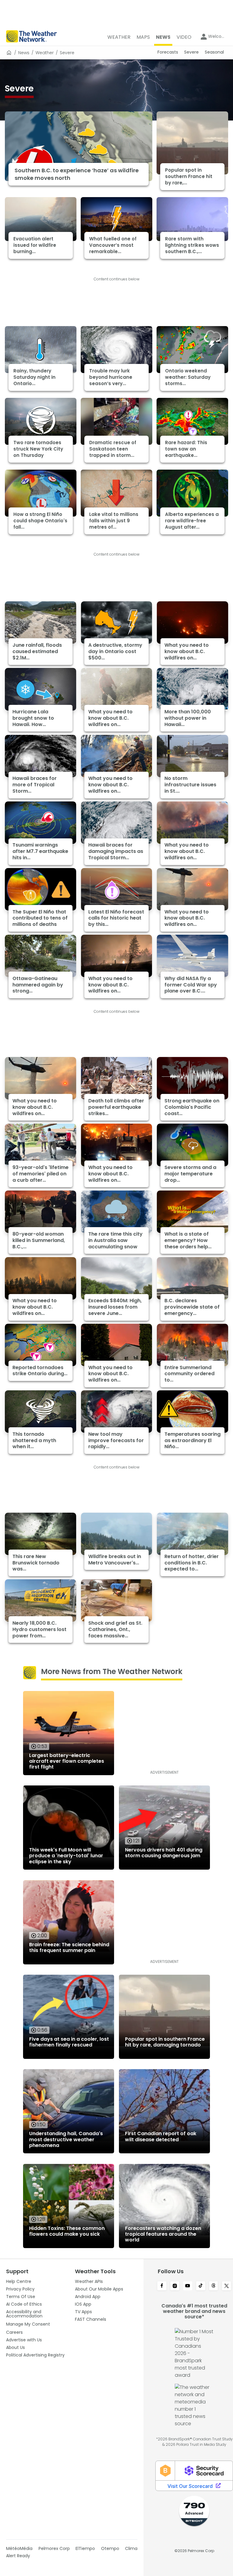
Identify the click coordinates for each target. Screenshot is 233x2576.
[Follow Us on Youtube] (188, 2286)
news (24, 53)
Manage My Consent (28, 2324)
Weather (45, 53)
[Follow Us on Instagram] (175, 2286)
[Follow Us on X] (226, 2286)
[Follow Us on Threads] (214, 2286)
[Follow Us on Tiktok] (201, 2286)
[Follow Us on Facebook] (162, 2286)
